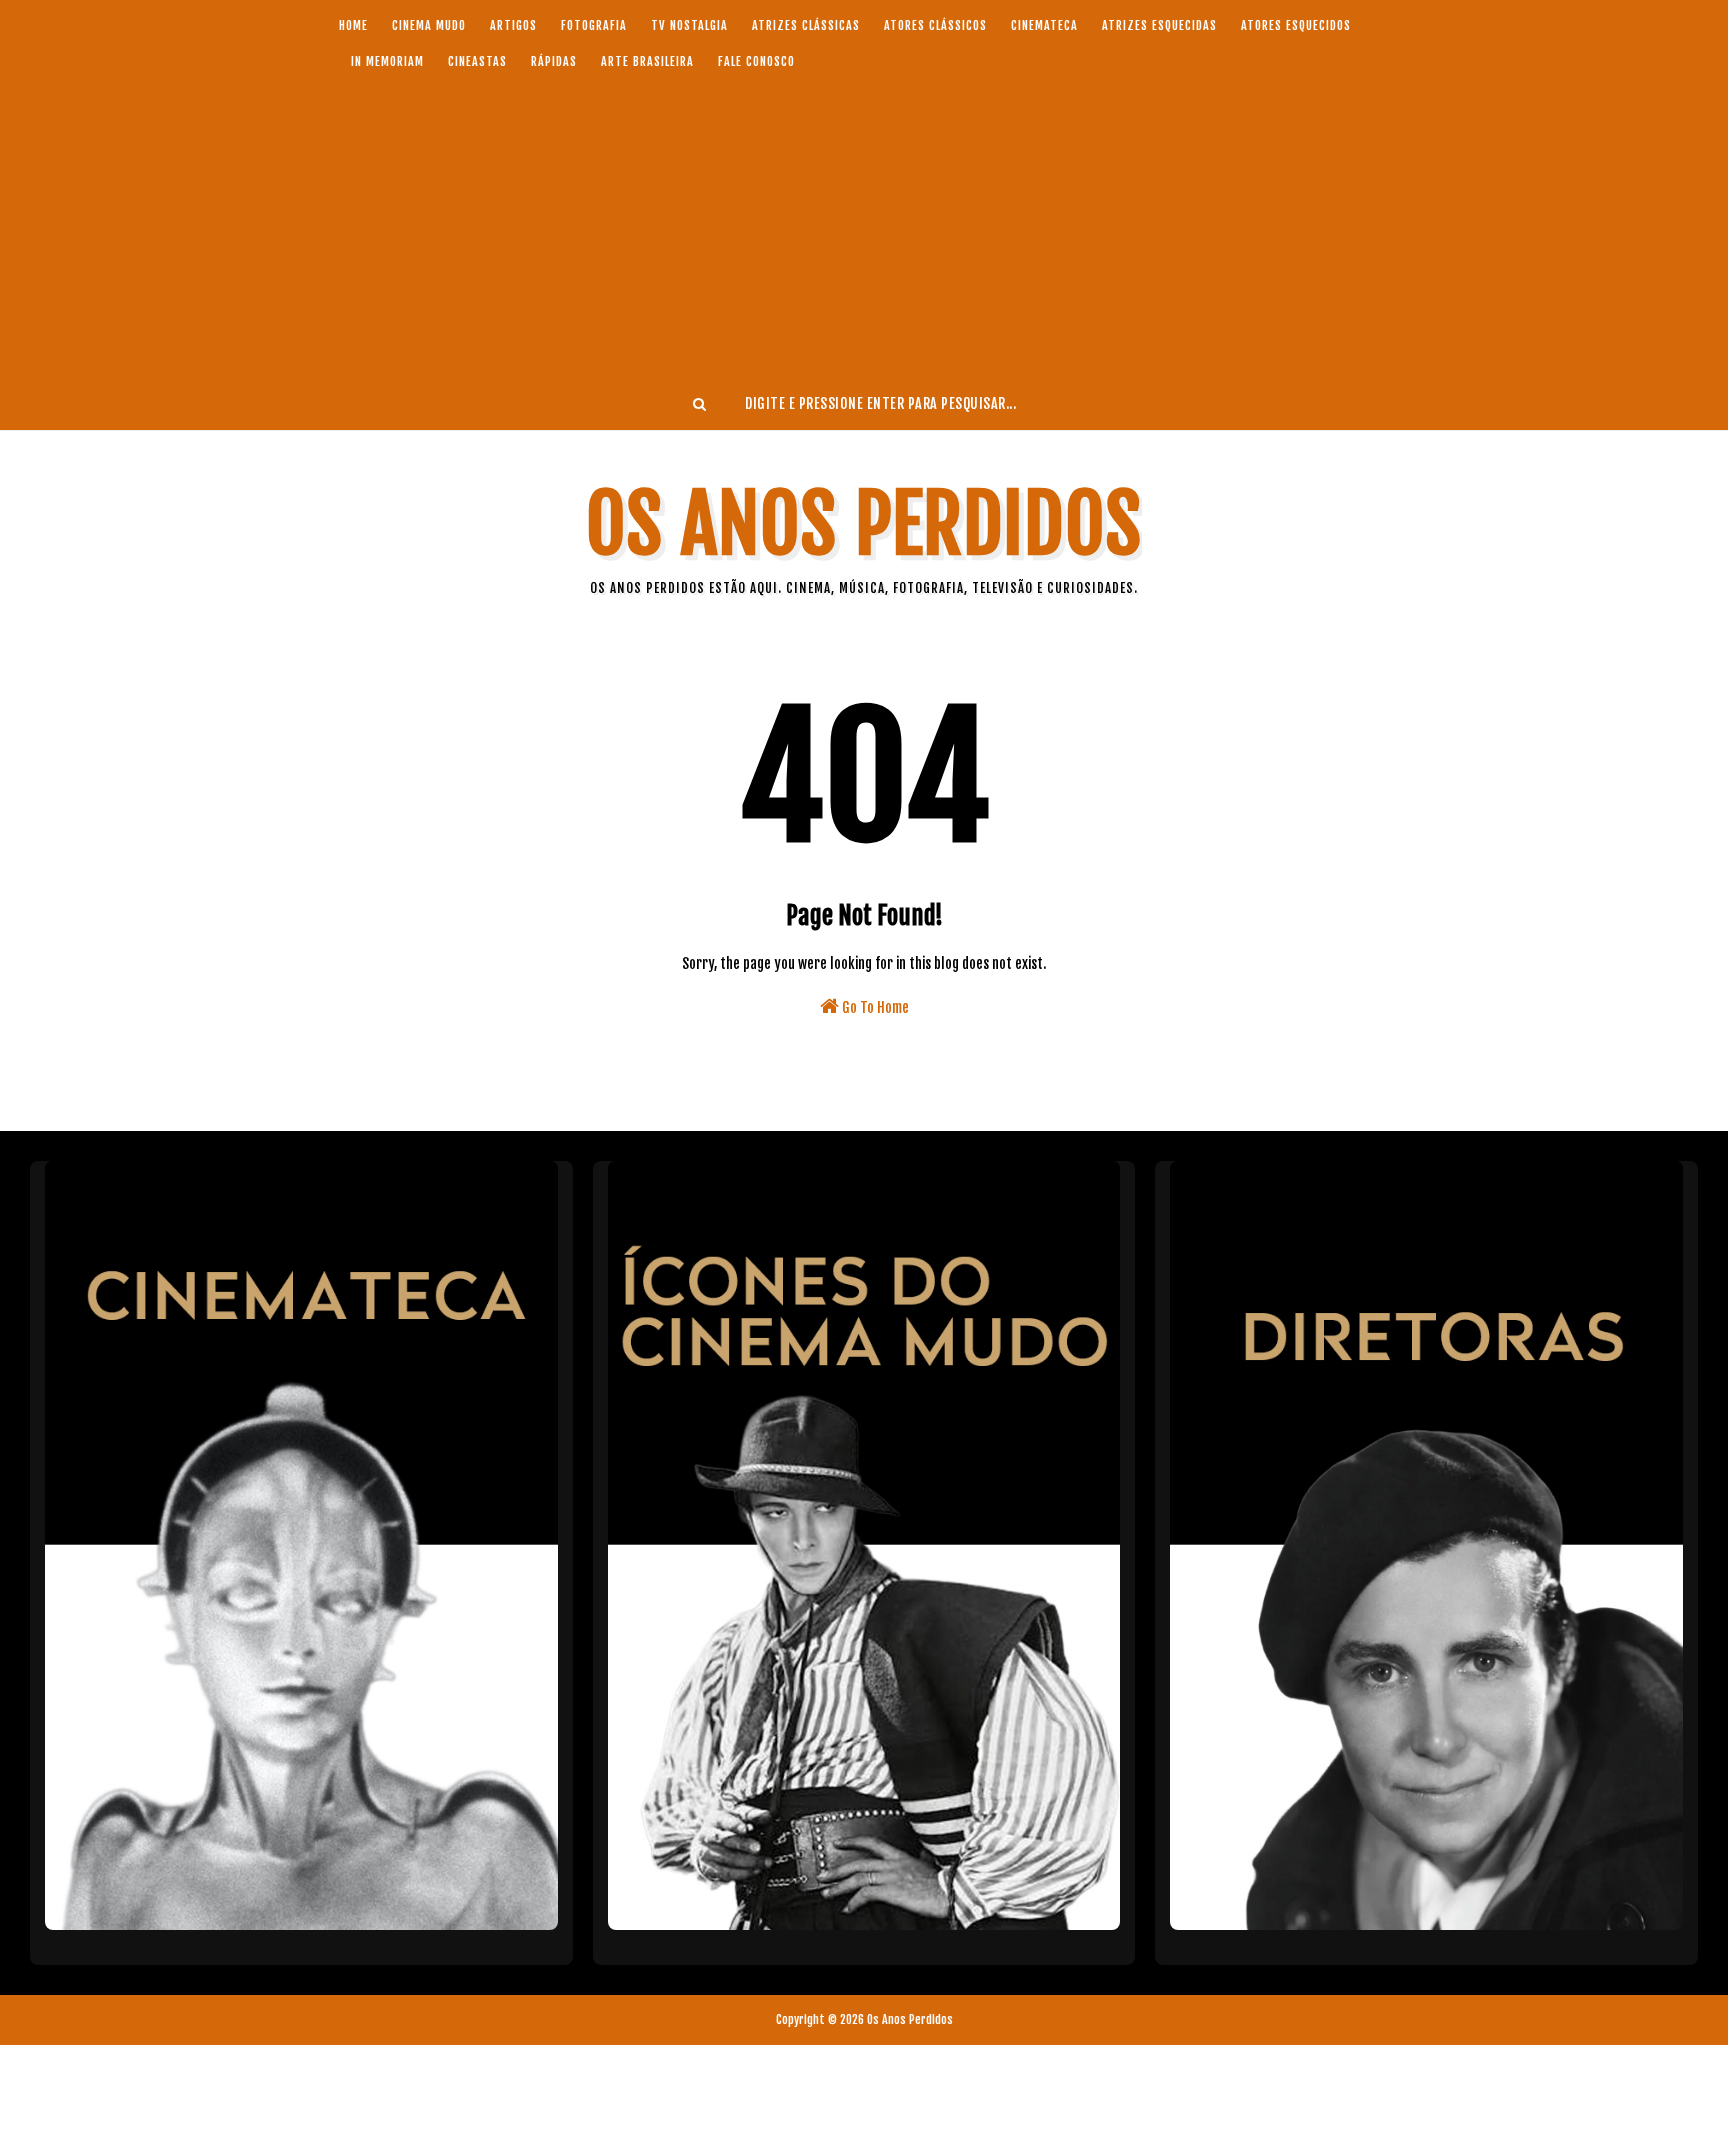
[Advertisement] (864, 228)
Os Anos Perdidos (864, 524)
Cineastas (477, 61)
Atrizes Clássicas (806, 25)
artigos (513, 25)
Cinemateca (1044, 25)
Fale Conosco (756, 61)
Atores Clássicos (935, 25)
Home (353, 25)
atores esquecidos (1296, 25)
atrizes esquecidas (1159, 25)
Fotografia (594, 25)
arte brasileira (647, 61)
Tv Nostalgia (689, 25)
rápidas (554, 61)
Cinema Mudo (429, 25)
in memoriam (387, 61)
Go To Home (874, 1007)
